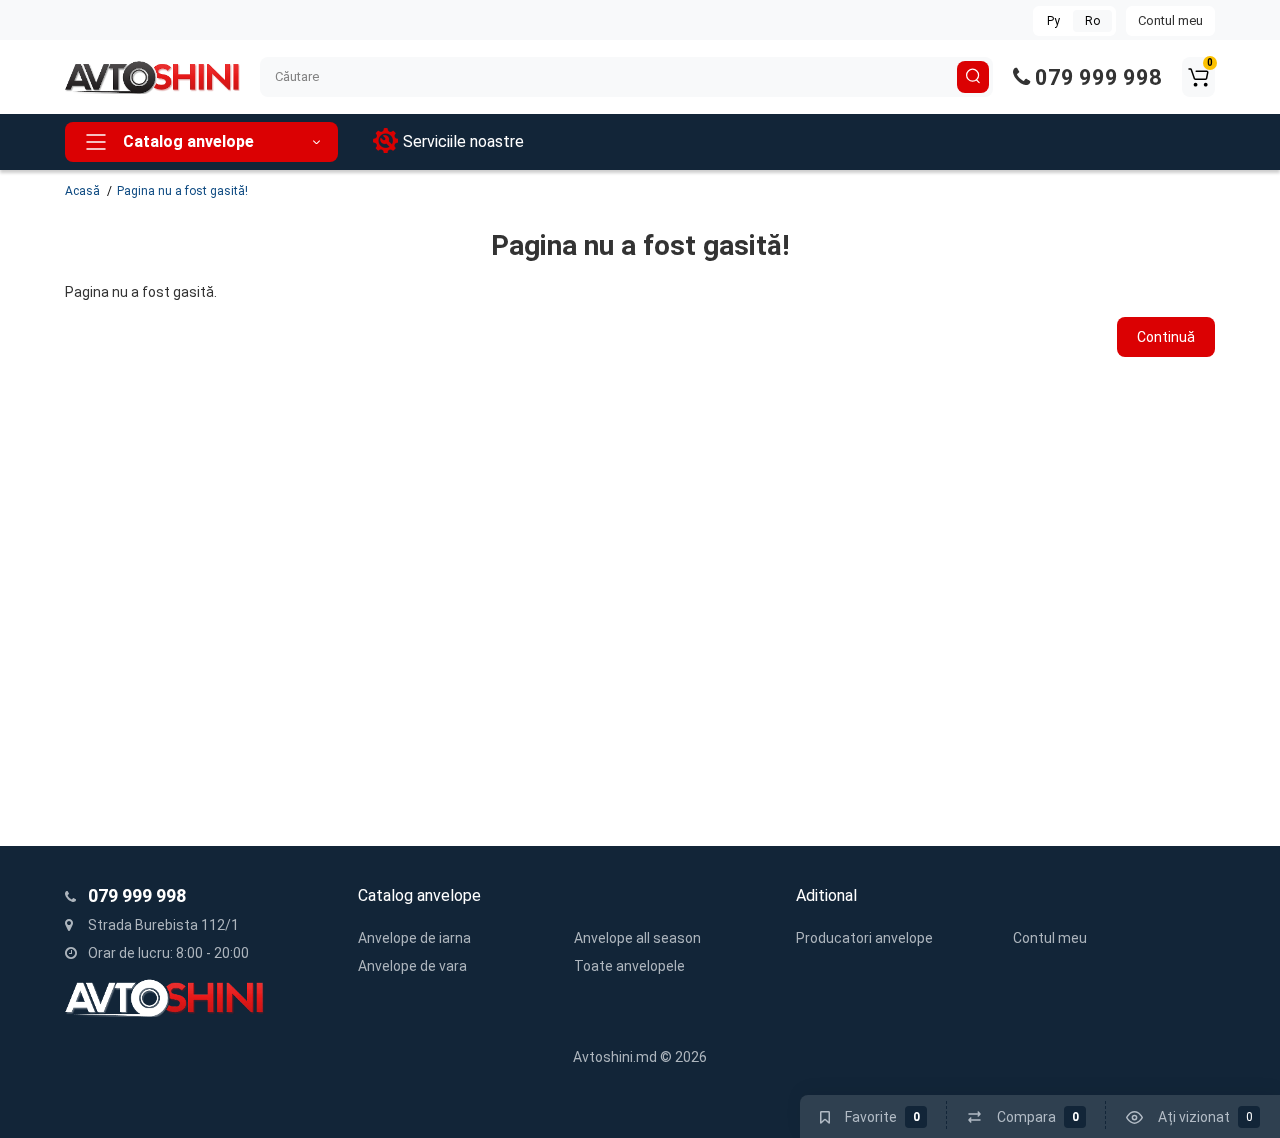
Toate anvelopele (629, 966)
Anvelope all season (637, 938)
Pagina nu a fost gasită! (182, 191)
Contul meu (1170, 20)
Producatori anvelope (864, 938)
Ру (1053, 21)
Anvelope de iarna (414, 938)
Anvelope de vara (412, 966)
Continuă (1166, 337)
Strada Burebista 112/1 (162, 925)
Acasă (82, 191)
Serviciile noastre (463, 141)
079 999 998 (1096, 77)
